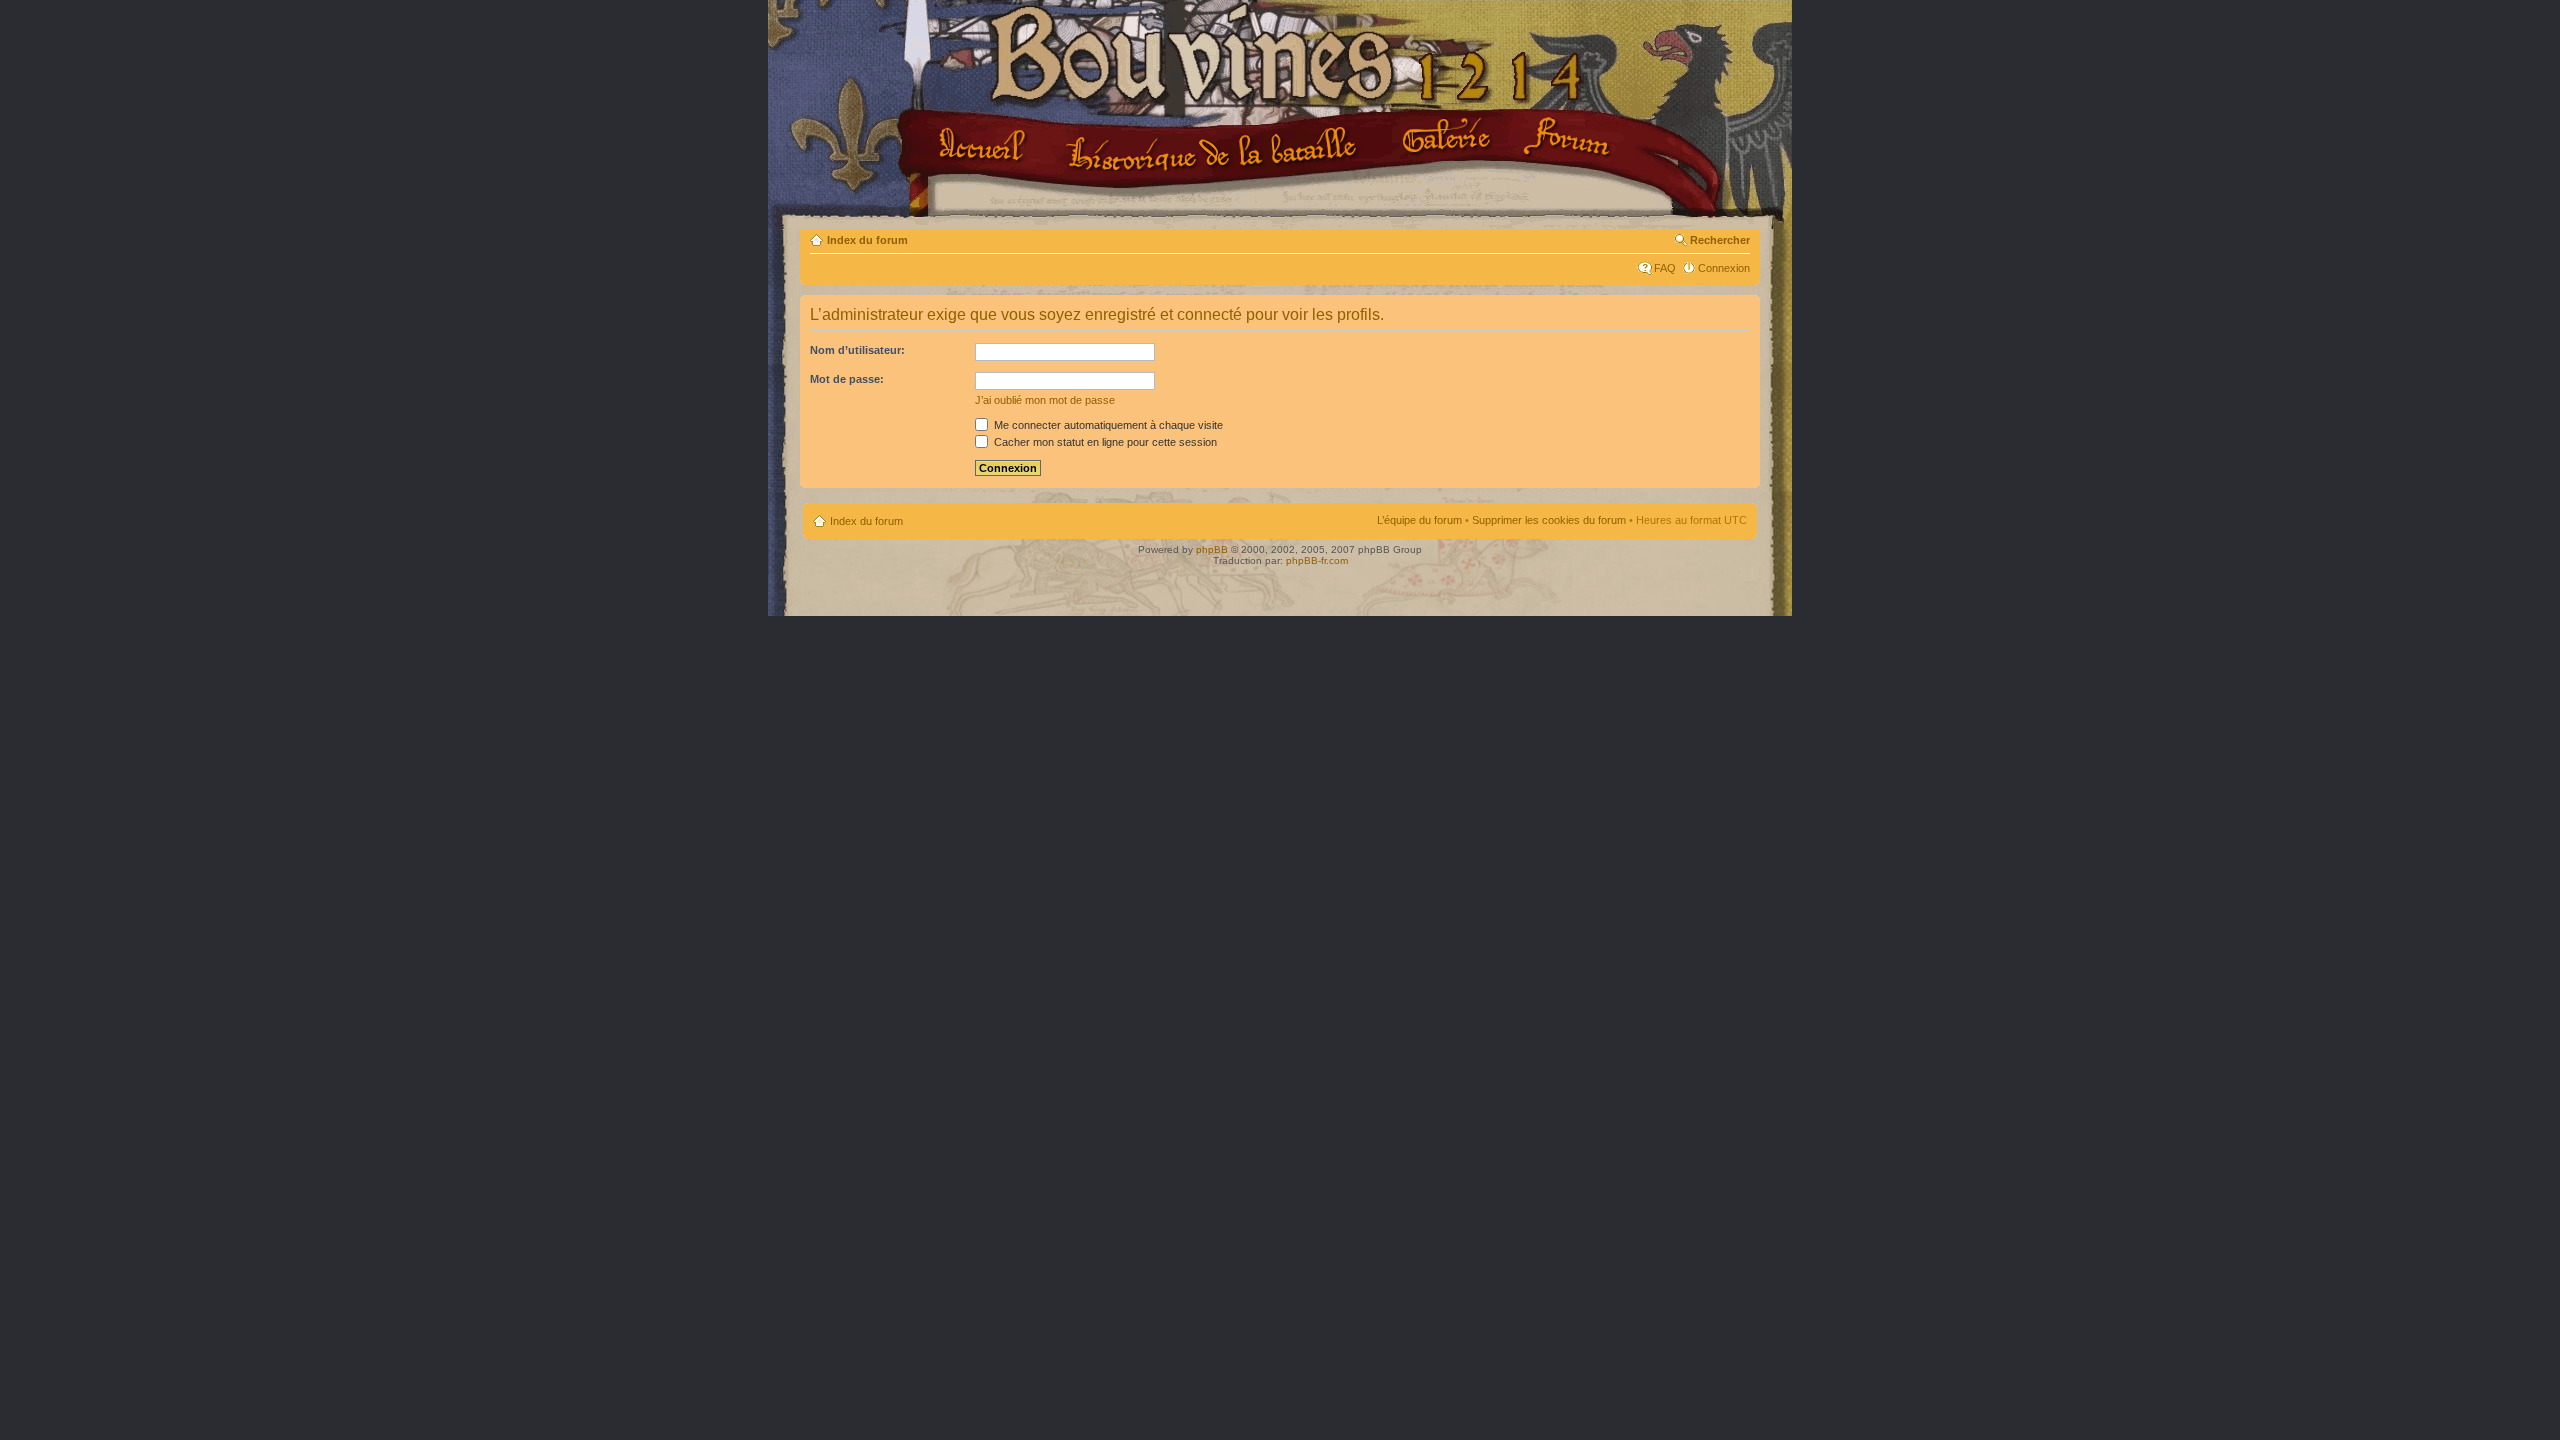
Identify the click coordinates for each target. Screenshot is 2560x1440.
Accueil (986, 147)
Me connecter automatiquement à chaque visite (1107, 425)
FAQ (1665, 268)
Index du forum (867, 240)
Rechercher (1720, 240)
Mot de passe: (847, 379)
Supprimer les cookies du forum (1549, 520)
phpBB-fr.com (1317, 560)
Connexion (1724, 268)
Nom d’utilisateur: (857, 350)
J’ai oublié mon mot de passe (1045, 400)
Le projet (1214, 149)
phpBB (1212, 549)
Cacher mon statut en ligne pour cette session (1104, 442)
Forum (1569, 138)
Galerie (1449, 137)
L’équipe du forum (1419, 520)
